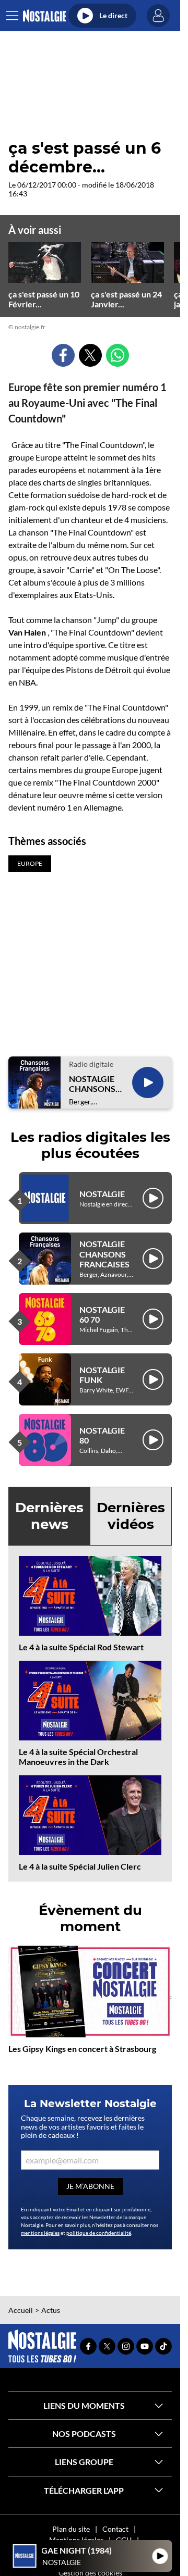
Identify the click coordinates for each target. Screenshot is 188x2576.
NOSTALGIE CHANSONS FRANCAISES (94, 1084)
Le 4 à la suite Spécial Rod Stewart (81, 1647)
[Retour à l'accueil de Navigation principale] (44, 16)
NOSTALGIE (102, 1194)
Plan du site (71, 2529)
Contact (115, 2529)
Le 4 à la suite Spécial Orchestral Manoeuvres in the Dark (78, 1757)
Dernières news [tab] (49, 1516)
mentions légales (40, 2233)
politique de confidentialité (99, 2233)
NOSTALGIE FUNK (102, 1375)
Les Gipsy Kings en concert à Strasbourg (82, 2049)
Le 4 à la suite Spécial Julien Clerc (80, 1866)
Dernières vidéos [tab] (131, 1516)
